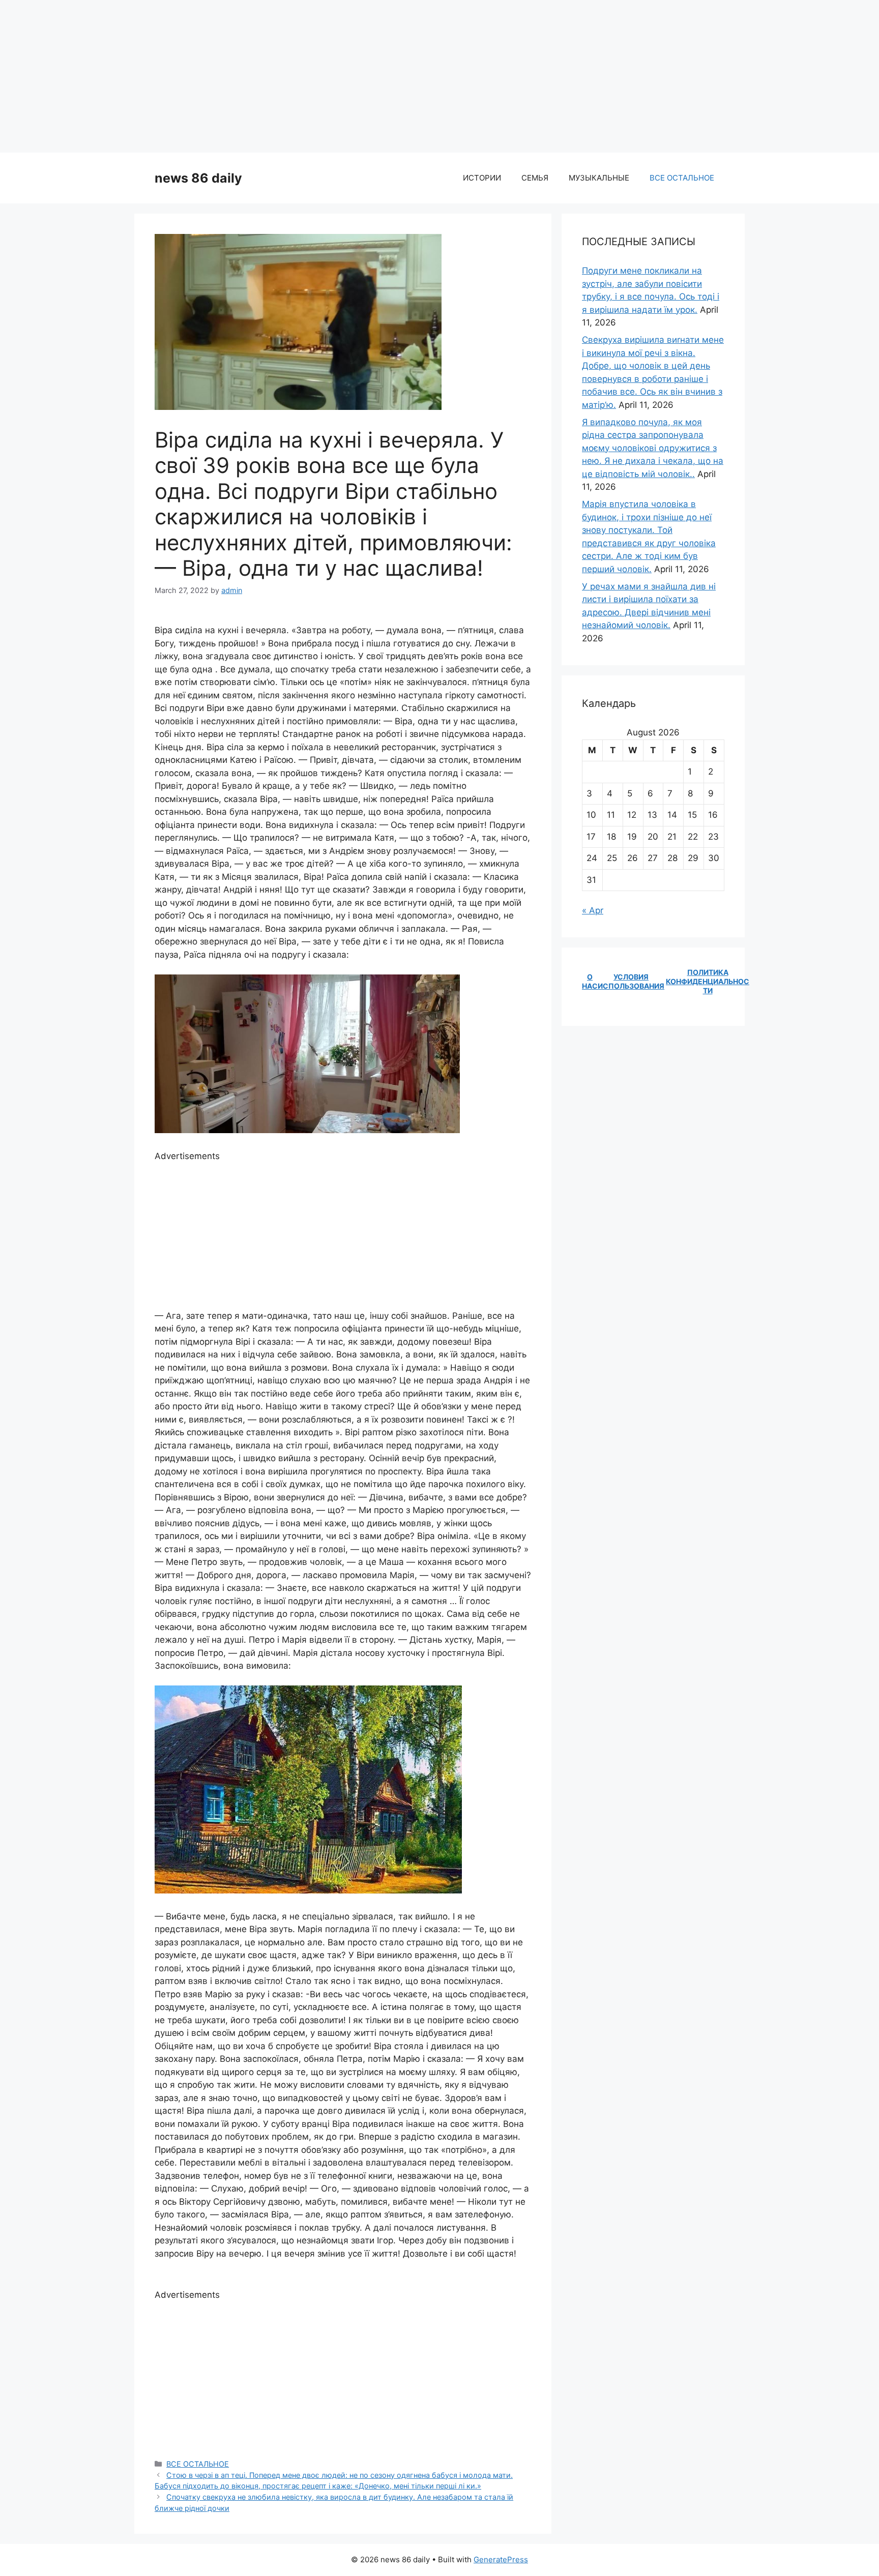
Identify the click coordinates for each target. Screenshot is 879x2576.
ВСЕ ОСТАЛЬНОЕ (682, 178)
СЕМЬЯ (535, 178)
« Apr (593, 910)
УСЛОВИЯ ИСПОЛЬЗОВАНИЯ (631, 981)
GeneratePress (501, 2559)
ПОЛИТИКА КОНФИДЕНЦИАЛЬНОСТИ (708, 981)
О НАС (590, 981)
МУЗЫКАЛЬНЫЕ (599, 178)
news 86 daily (198, 178)
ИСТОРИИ (482, 178)
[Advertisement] (439, 76)
